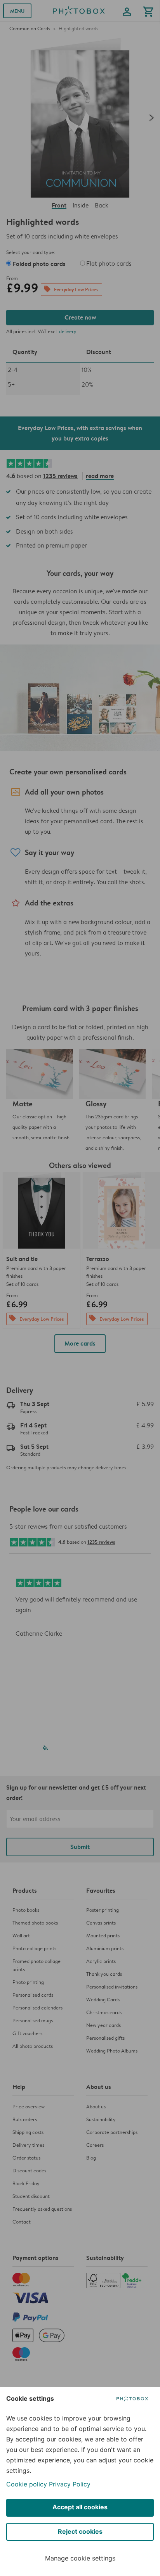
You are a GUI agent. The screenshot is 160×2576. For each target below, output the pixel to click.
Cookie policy (27, 2484)
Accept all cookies (80, 2507)
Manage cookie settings (80, 2558)
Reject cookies (80, 2531)
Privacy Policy (70, 2484)
